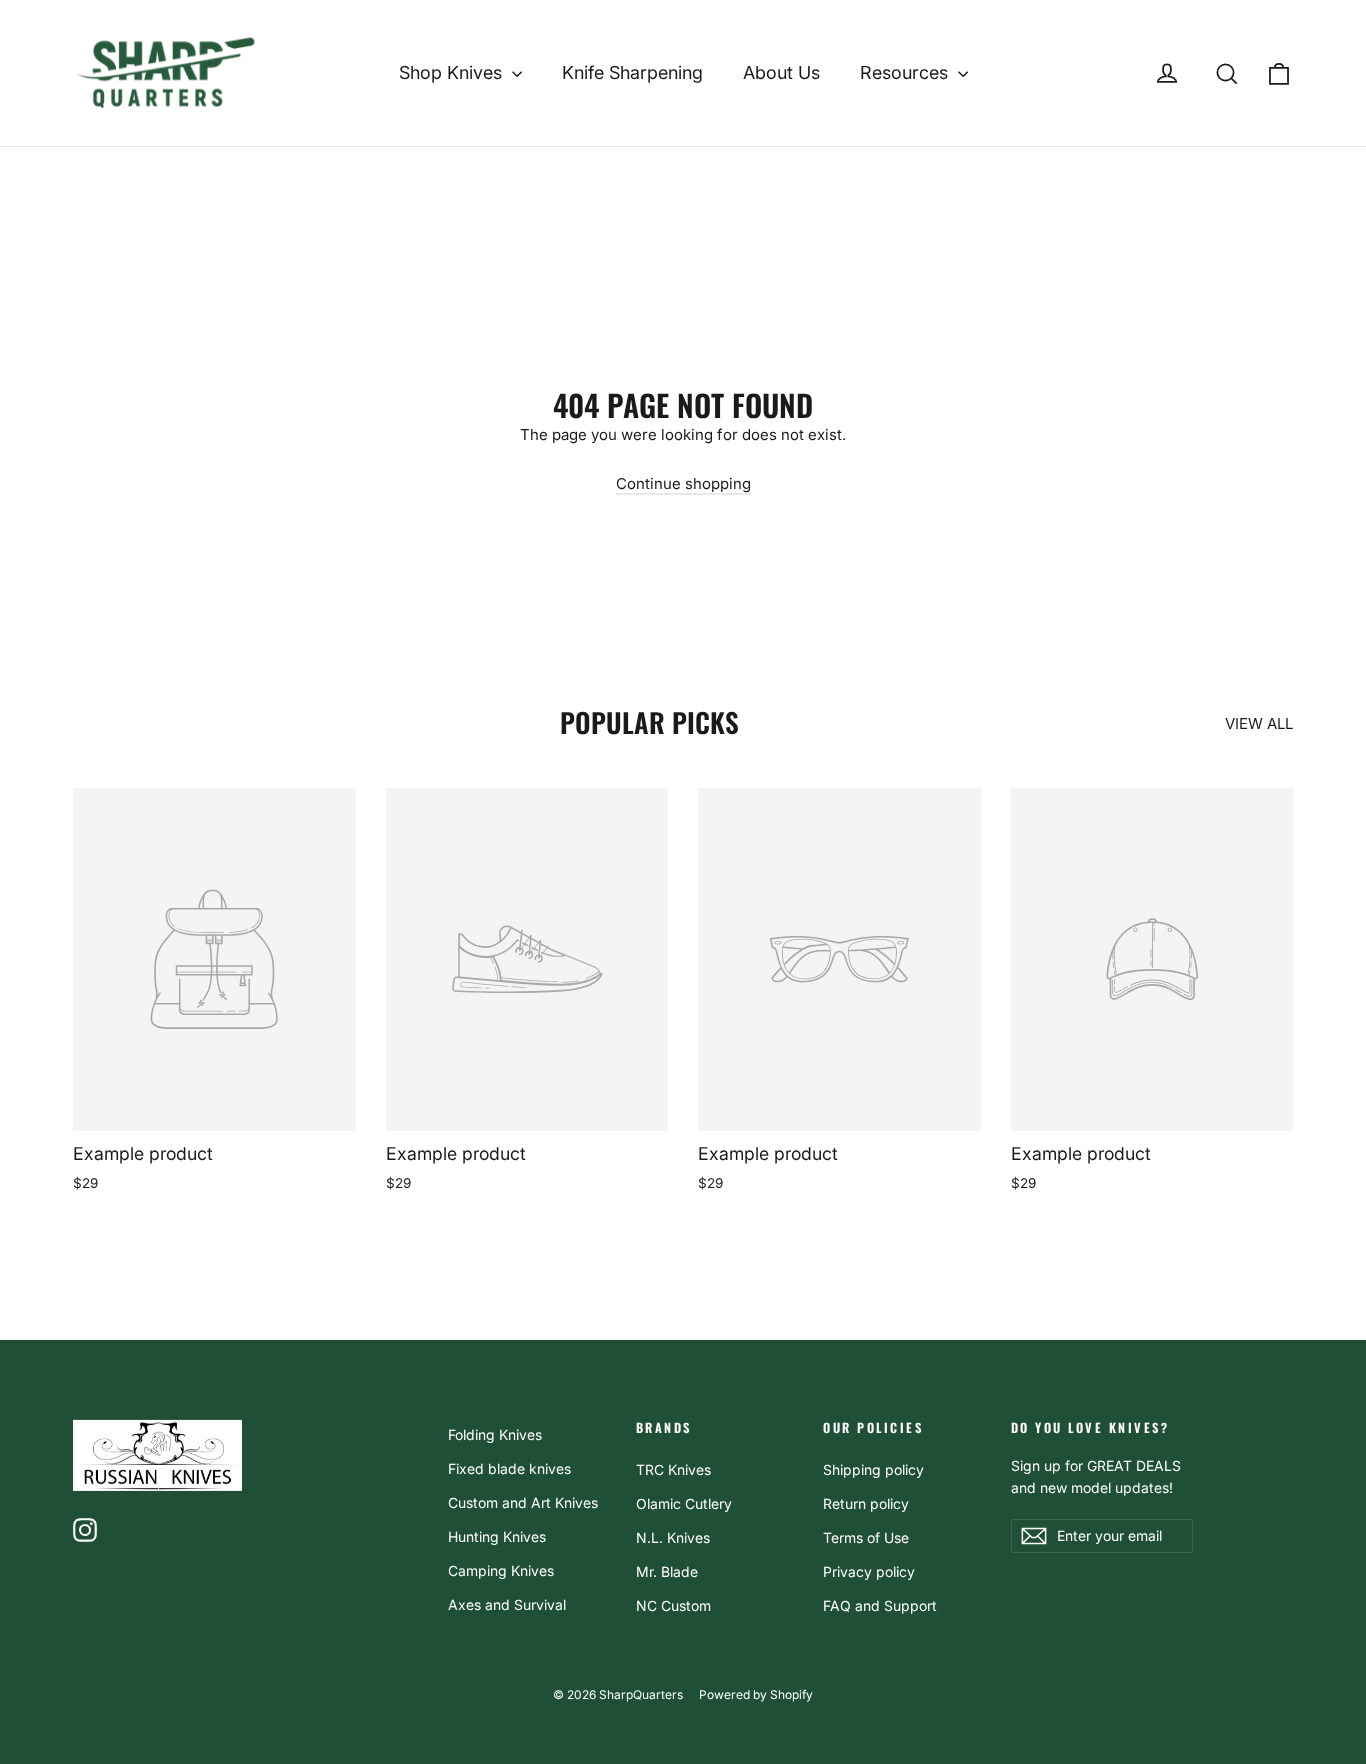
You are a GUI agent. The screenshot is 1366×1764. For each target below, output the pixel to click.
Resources (906, 72)
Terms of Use (866, 1537)
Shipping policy (873, 1469)
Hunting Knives (497, 1536)
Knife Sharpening (632, 72)
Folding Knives (495, 1434)
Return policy (866, 1503)
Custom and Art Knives (523, 1502)
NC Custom (673, 1605)
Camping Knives (501, 1570)
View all (1259, 723)
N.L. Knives (673, 1537)
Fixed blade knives (509, 1468)
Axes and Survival (507, 1604)
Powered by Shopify (756, 1694)
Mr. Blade (667, 1571)
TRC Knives (673, 1469)
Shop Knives (453, 72)
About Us (781, 72)
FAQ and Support (880, 1605)
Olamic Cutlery (684, 1503)
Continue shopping (683, 483)
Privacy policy (869, 1571)
